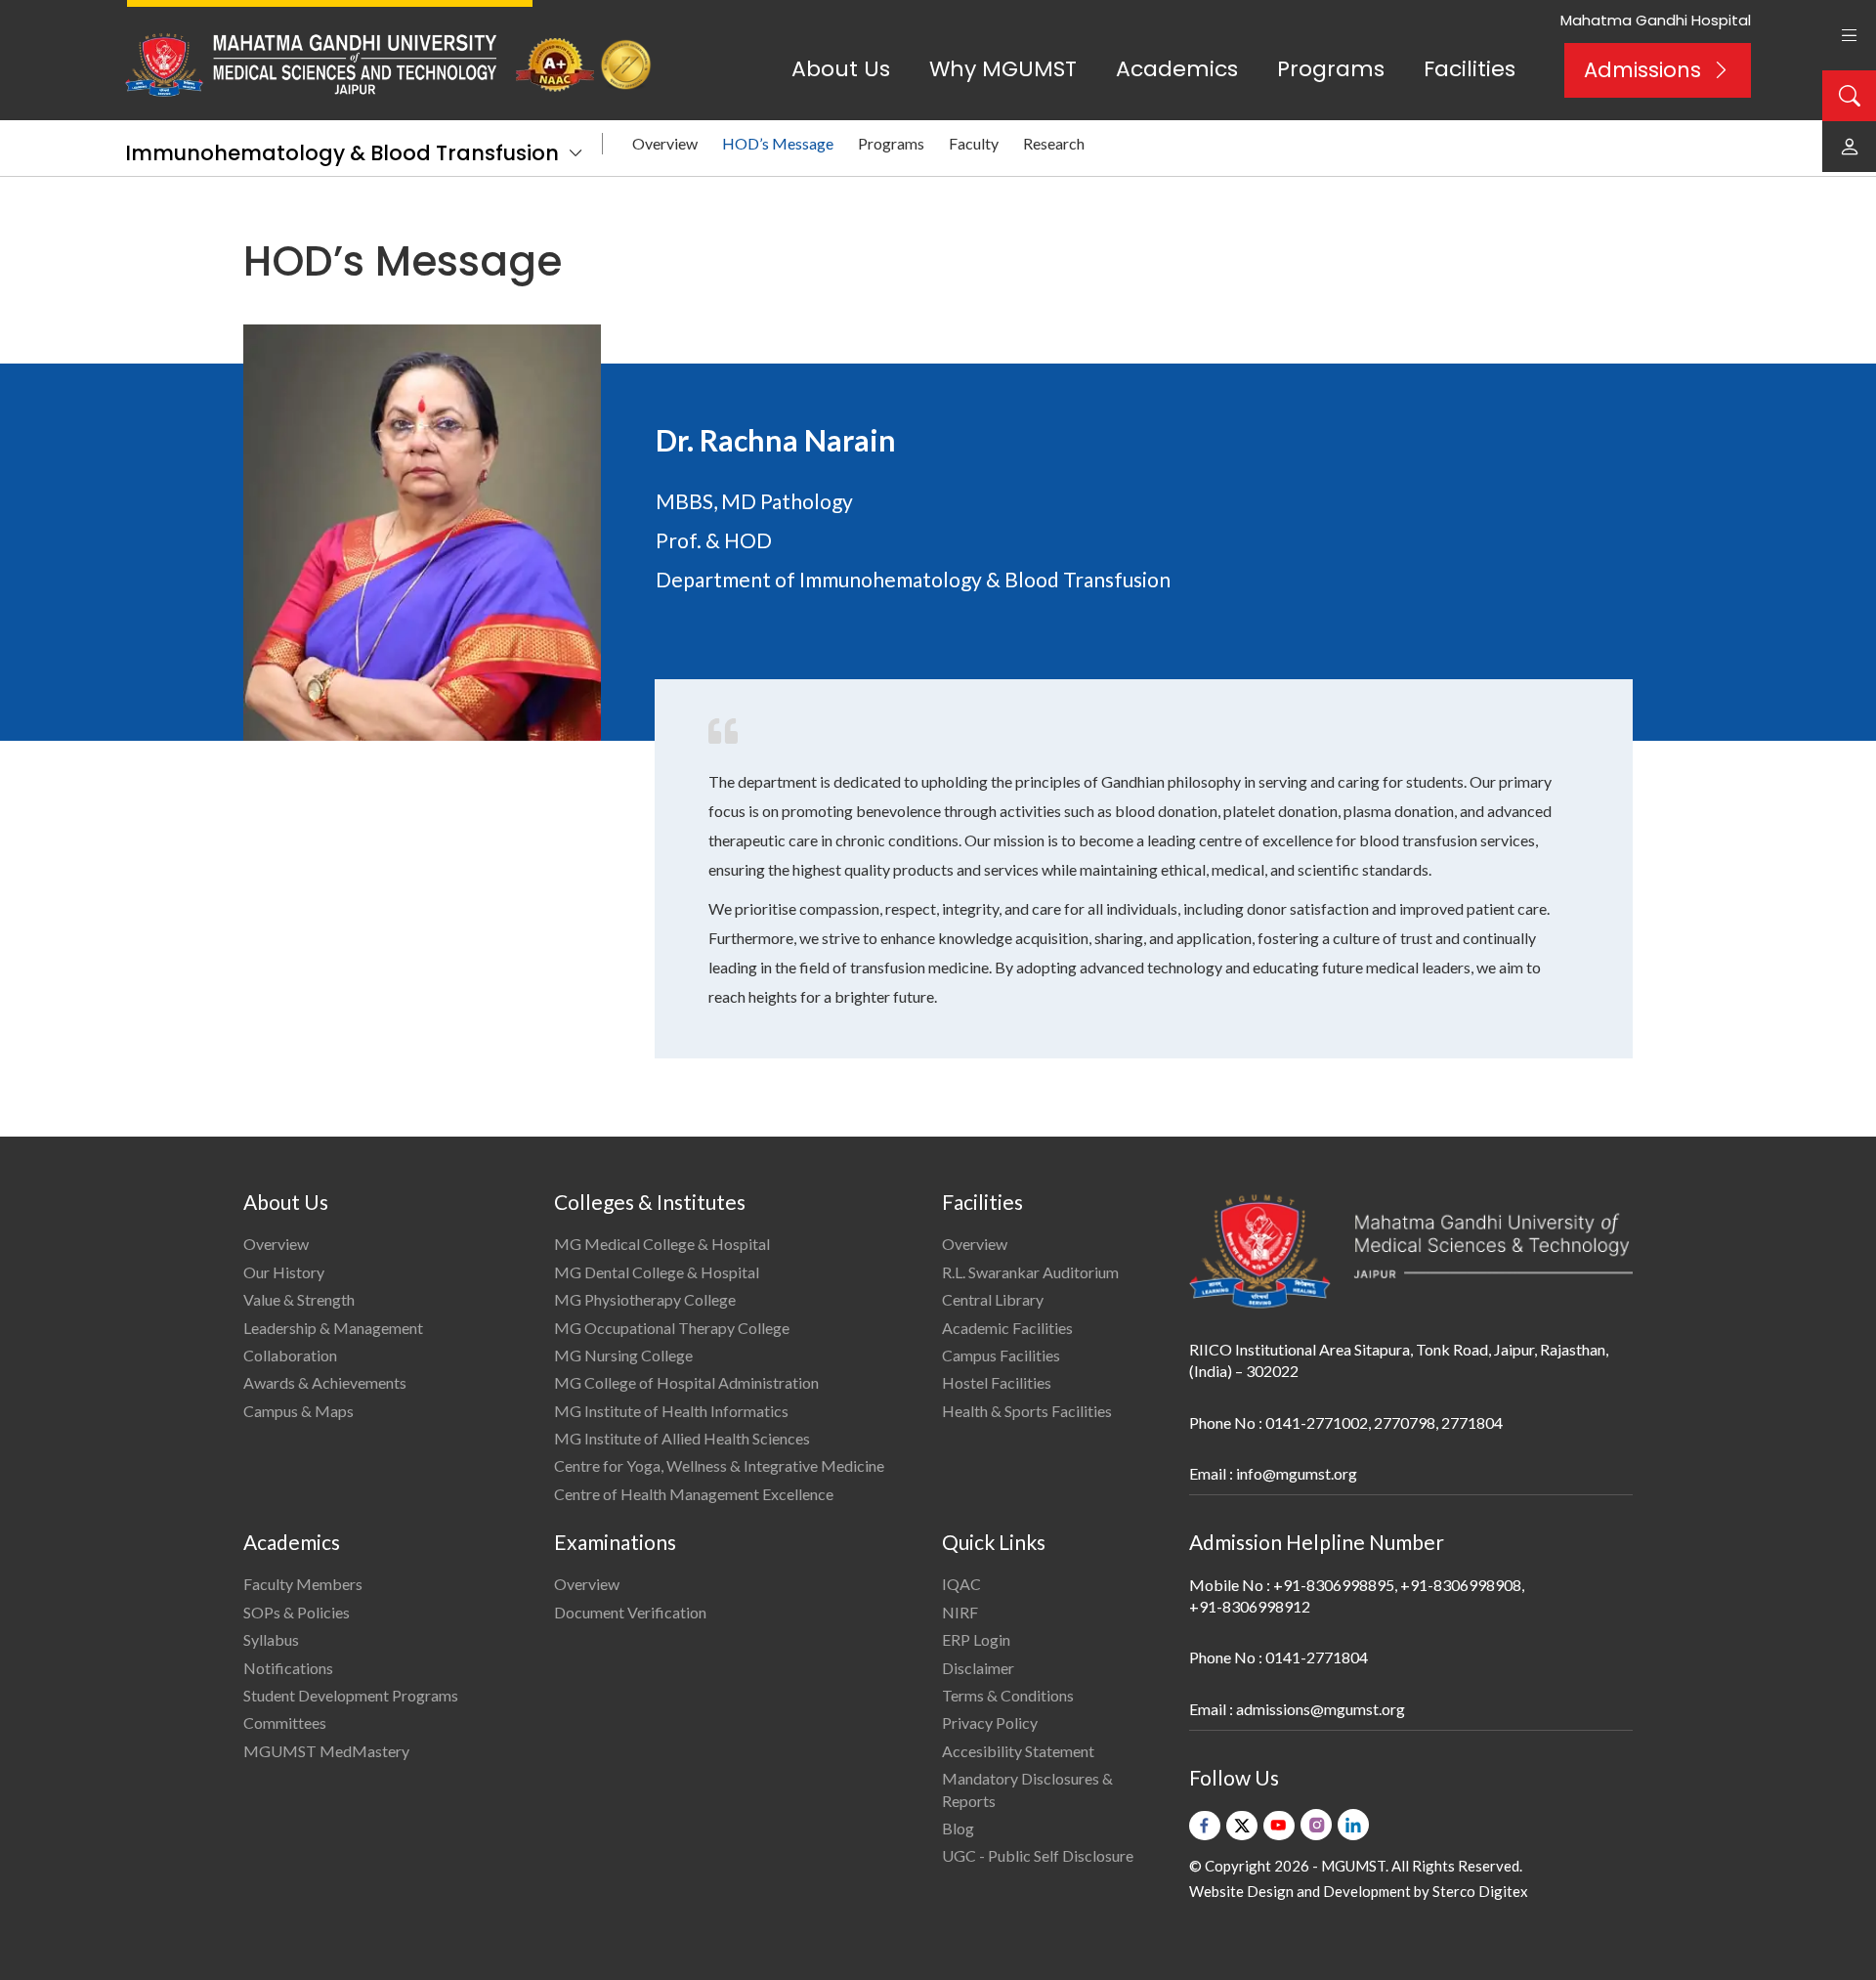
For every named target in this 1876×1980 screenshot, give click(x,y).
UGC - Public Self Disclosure (1038, 1855)
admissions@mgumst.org (1321, 1709)
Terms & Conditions (1008, 1695)
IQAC (961, 1584)
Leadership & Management (333, 1328)
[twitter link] (1242, 1826)
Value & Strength (299, 1299)
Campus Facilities (1001, 1355)
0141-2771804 (1317, 1657)
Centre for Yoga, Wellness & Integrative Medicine (719, 1465)
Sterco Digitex (1480, 1891)
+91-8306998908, (1462, 1585)
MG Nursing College (623, 1355)
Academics (1177, 69)
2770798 (1405, 1422)
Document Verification (630, 1612)
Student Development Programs (351, 1695)
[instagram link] (1316, 1825)
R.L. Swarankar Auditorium (1030, 1272)
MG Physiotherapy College (645, 1299)
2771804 (1472, 1422)
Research (1054, 143)
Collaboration (290, 1355)
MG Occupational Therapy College (672, 1328)
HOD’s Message (778, 143)
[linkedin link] (1353, 1825)
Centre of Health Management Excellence (694, 1494)
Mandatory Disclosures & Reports (1027, 1789)
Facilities (1470, 69)
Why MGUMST (1003, 69)
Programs (1331, 69)
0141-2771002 (1317, 1422)
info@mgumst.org (1297, 1473)
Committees (285, 1722)
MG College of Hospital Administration (686, 1382)
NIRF (960, 1612)
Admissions (1642, 70)
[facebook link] (1205, 1826)
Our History (284, 1272)
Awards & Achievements (325, 1382)
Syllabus (271, 1639)
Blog (958, 1828)
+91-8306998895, (1335, 1585)
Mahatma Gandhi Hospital (1656, 20)
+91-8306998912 (1250, 1606)
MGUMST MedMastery (326, 1751)
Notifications (288, 1668)
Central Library (993, 1299)
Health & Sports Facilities (1027, 1411)
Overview (665, 143)
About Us (841, 69)
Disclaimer (978, 1668)
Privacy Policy (990, 1722)
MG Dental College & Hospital (657, 1272)
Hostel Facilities (997, 1382)
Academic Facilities (1007, 1328)
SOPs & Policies (297, 1612)
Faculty (974, 143)
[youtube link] (1279, 1826)
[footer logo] (1411, 1252)
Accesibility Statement (1018, 1751)
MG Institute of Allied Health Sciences (682, 1438)
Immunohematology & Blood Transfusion (342, 153)
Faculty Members (303, 1584)
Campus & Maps (298, 1411)
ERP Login (976, 1639)
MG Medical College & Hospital (662, 1244)
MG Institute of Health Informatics (671, 1411)
